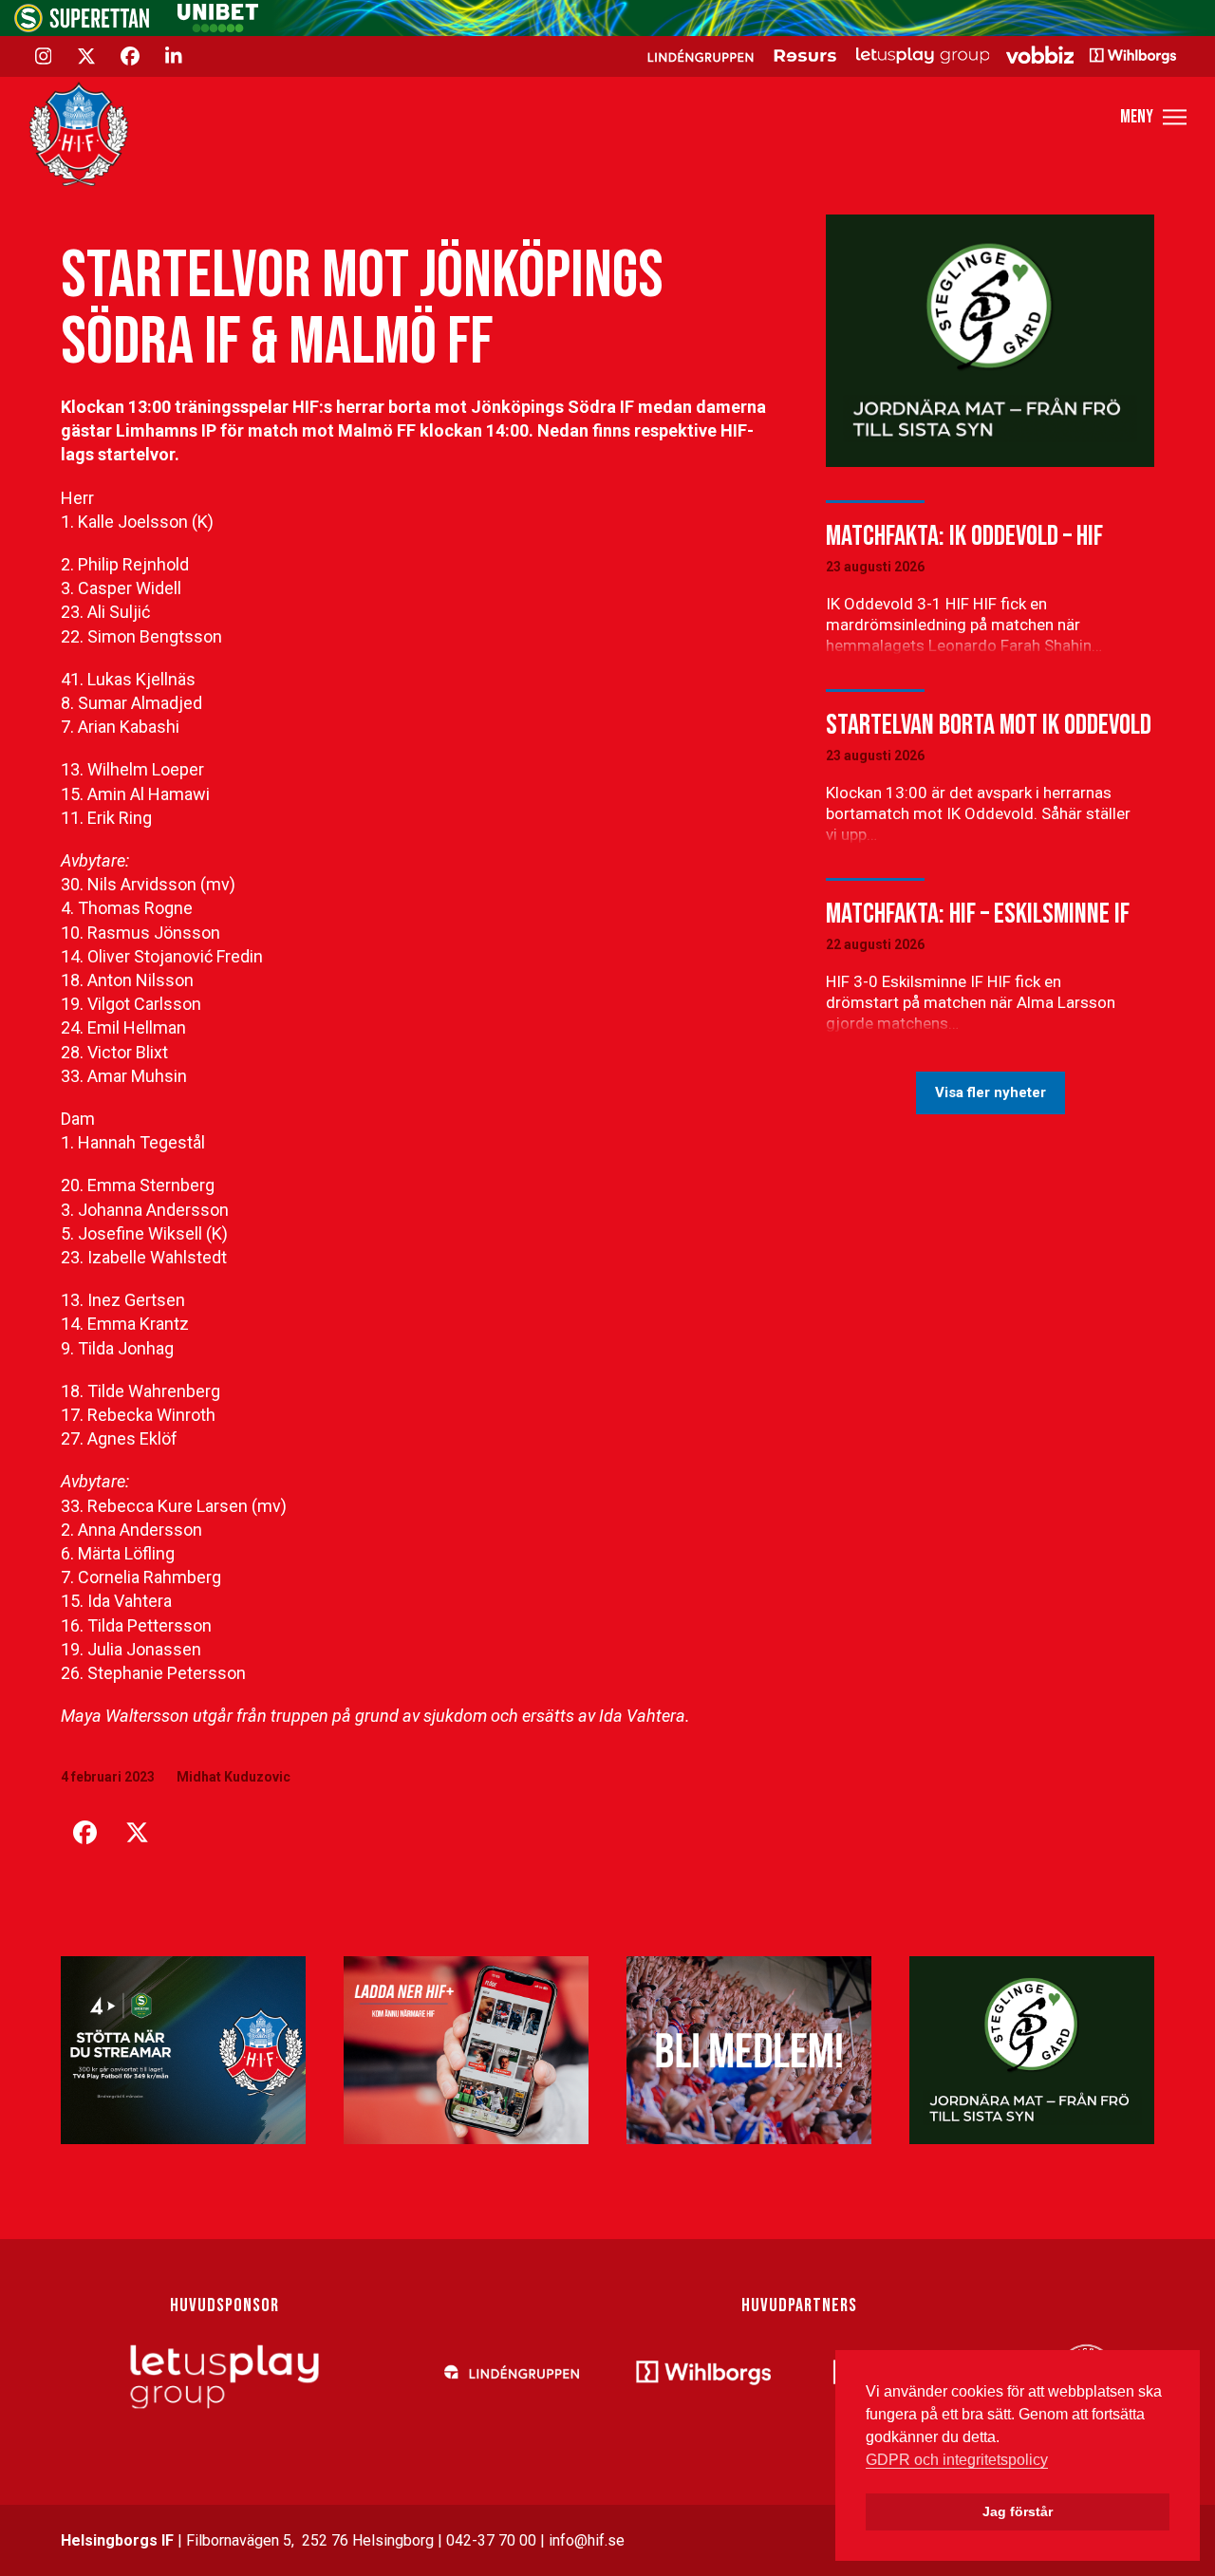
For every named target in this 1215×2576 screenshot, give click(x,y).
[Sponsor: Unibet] (217, 27)
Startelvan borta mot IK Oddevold (989, 725)
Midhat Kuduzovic (234, 1777)
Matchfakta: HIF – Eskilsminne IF (978, 914)
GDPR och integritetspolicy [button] (957, 2460)
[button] (1153, 117)
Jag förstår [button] (1018, 2511)
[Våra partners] (909, 55)
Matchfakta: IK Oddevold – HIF (964, 536)
